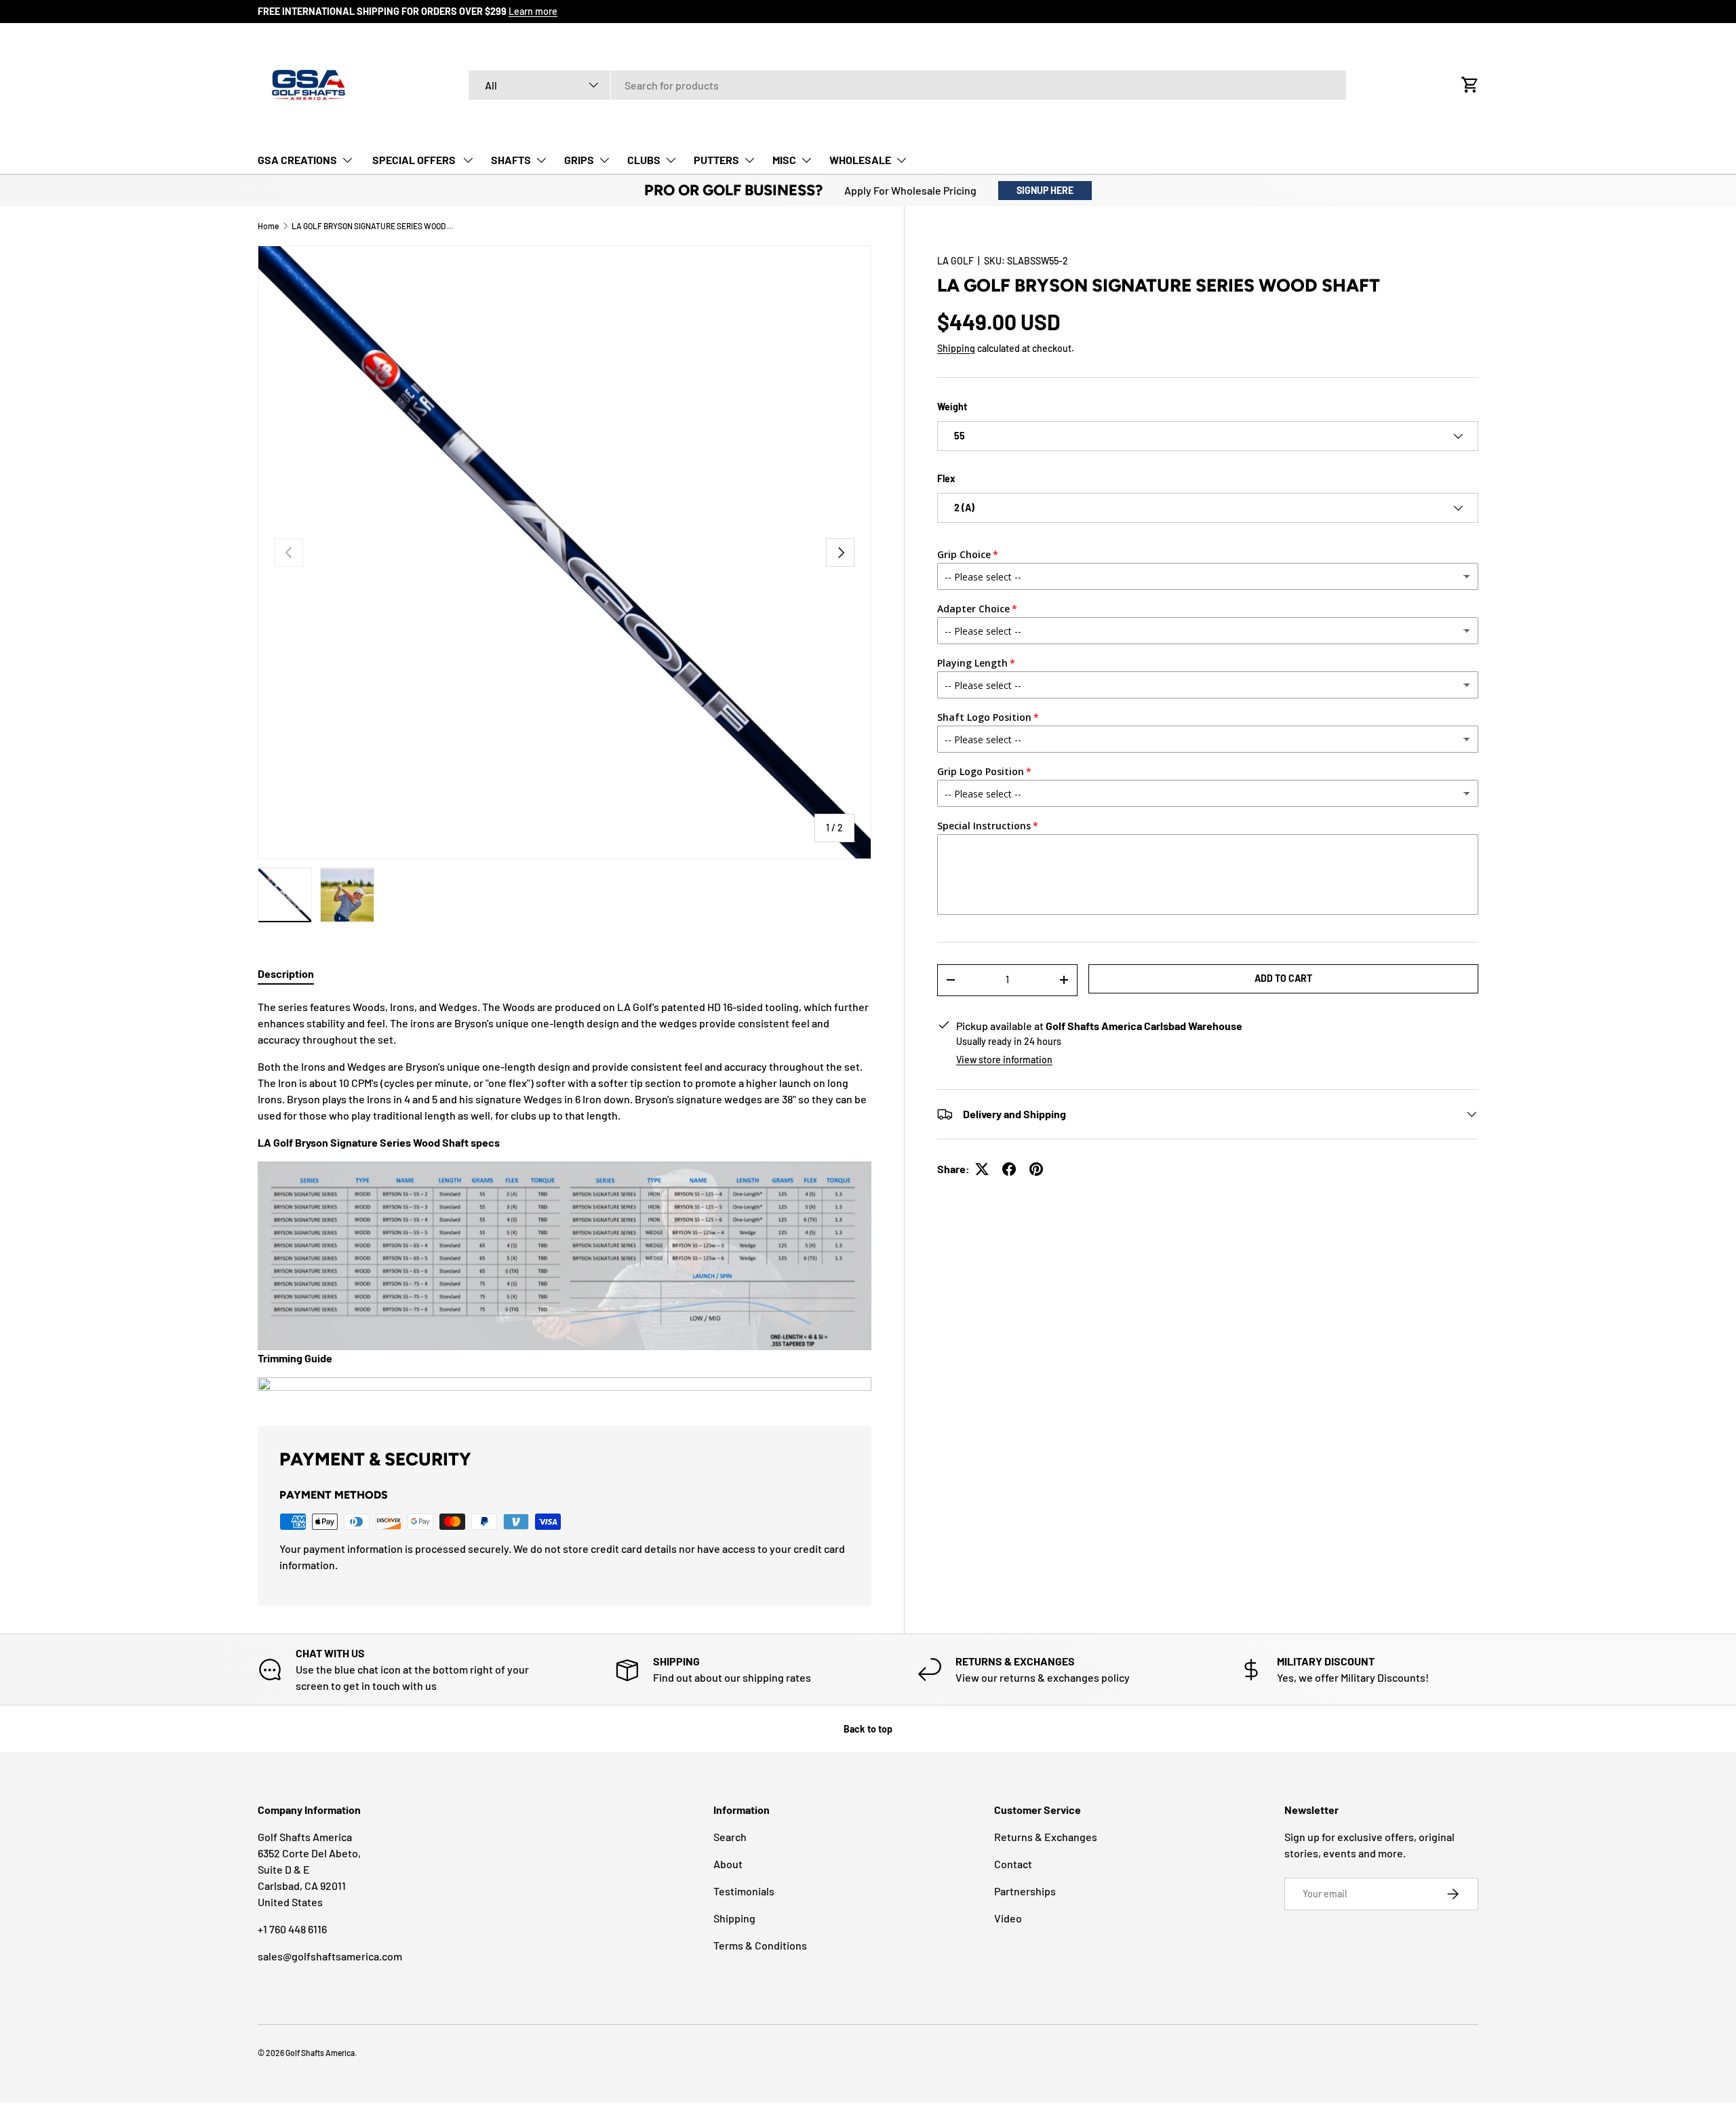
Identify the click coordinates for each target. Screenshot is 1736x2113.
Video (1008, 1918)
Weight (952, 407)
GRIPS (579, 160)
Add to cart (1283, 978)
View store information (1004, 1060)
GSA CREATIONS (297, 160)
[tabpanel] (565, 1196)
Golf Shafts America (320, 2053)
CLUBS (644, 160)
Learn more (533, 11)
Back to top (868, 1729)
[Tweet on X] (982, 1169)
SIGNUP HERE (1045, 190)
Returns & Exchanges (1046, 1837)
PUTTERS (716, 160)
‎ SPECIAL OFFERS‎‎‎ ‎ (414, 160)
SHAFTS (511, 160)
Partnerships (1025, 1891)
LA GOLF (955, 261)
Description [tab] (286, 973)
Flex (946, 478)
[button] (1470, 85)
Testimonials (744, 1891)
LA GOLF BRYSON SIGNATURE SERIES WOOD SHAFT (373, 226)
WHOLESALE (860, 160)
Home (268, 226)
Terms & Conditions (760, 1945)
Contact (1013, 1864)
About (728, 1864)
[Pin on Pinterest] (1036, 1169)
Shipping (956, 348)
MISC (784, 160)
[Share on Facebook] (1009, 1169)
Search (730, 1837)
